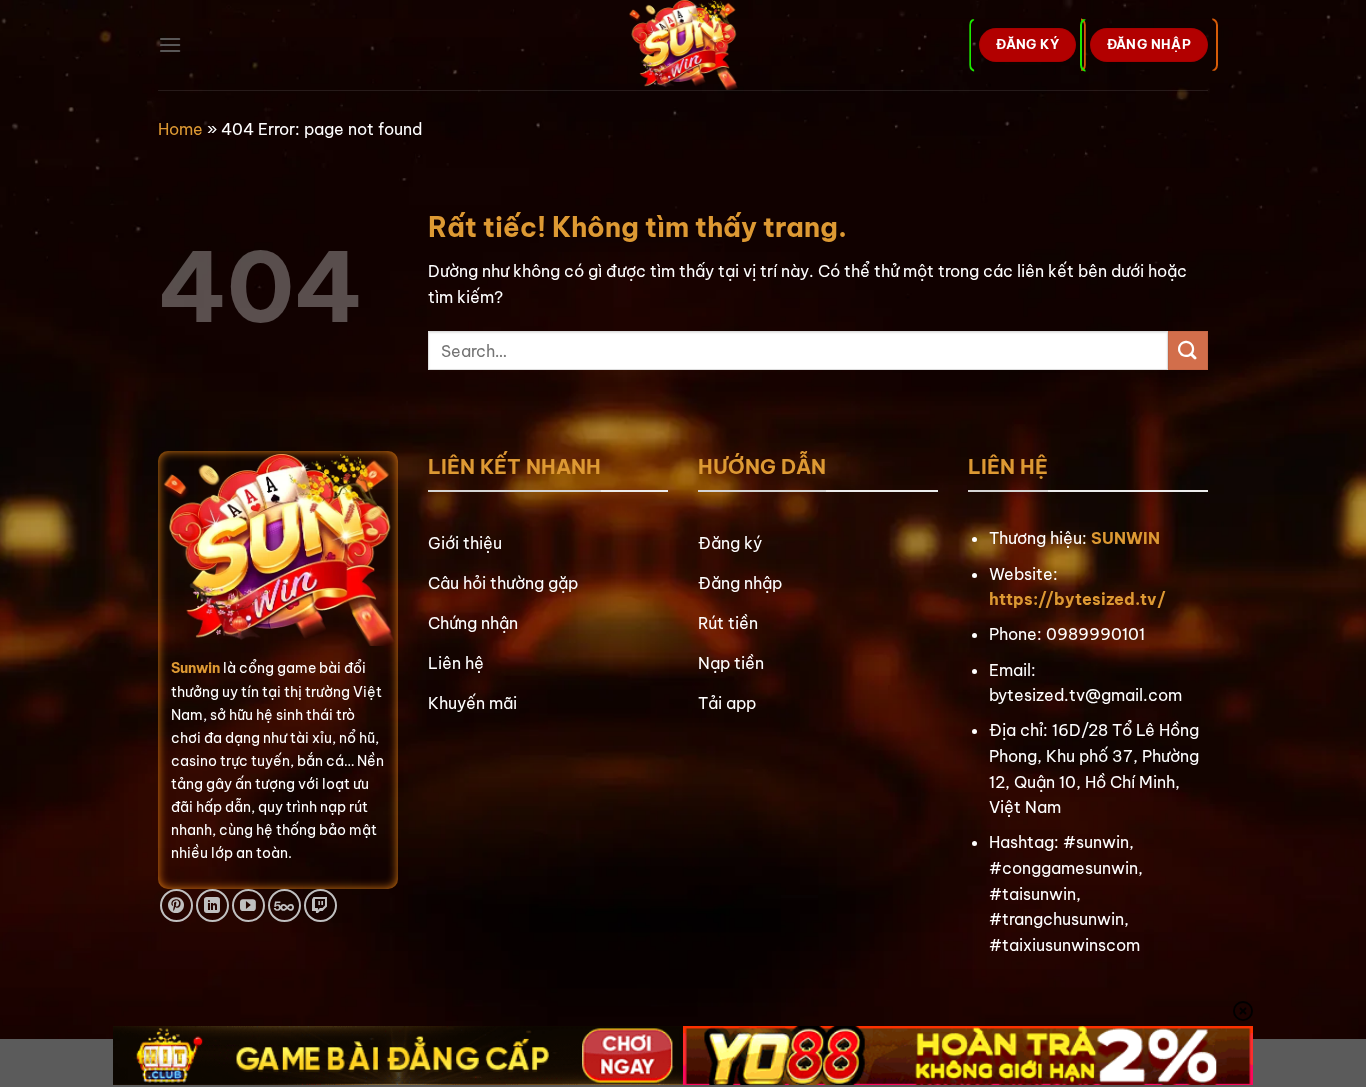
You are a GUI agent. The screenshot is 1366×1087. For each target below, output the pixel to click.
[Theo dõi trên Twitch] (320, 905)
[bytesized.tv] (683, 45)
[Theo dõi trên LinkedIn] (212, 905)
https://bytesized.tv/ (1077, 599)
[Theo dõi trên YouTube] (248, 905)
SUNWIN (1125, 538)
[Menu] (170, 44)
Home (180, 129)
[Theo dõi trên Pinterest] (176, 905)
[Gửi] (1188, 350)
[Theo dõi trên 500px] (284, 905)
